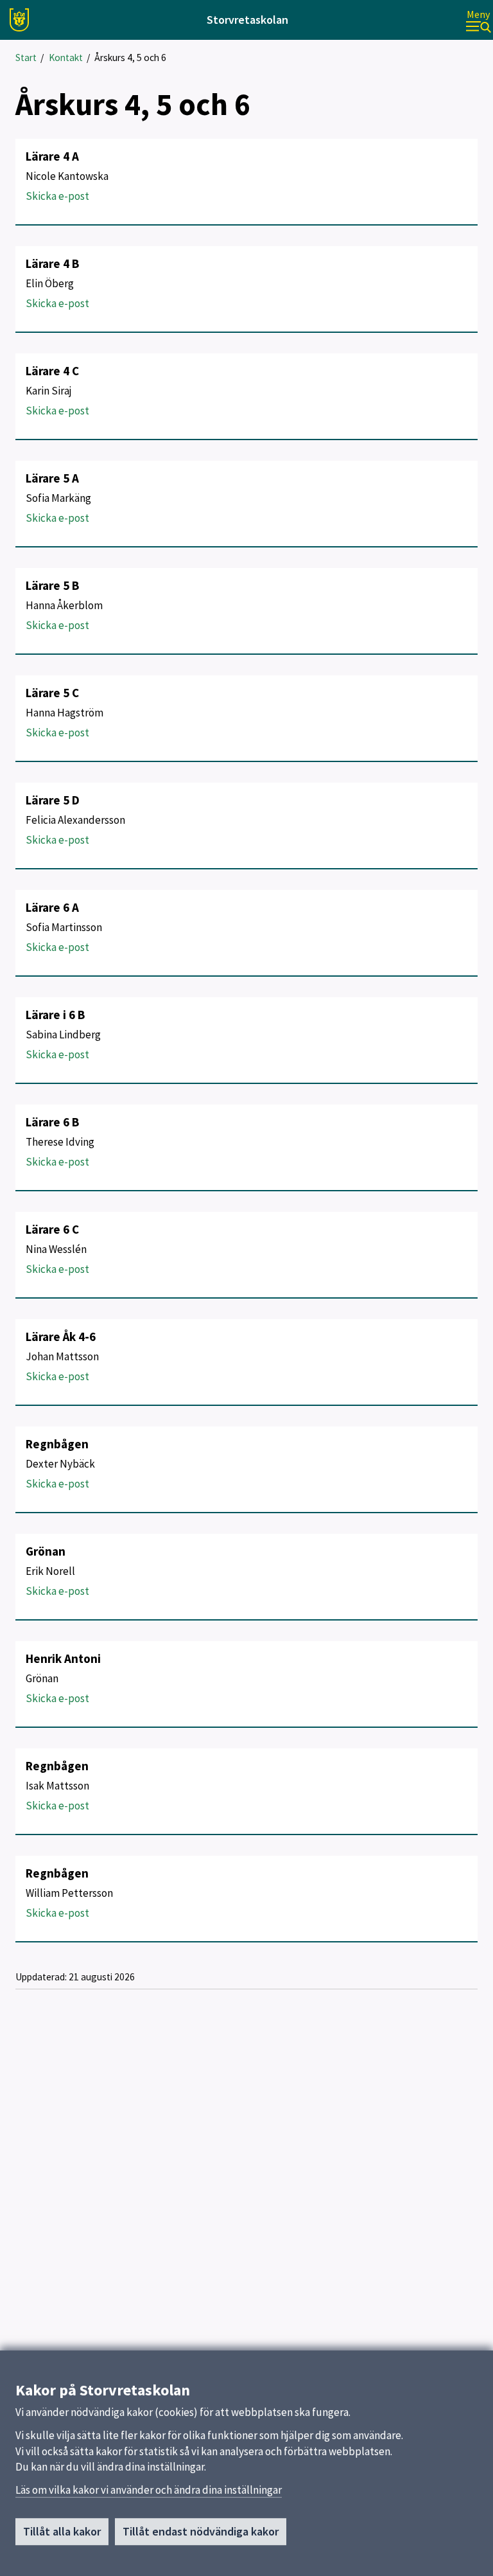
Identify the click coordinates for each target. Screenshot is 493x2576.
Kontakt (66, 58)
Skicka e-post (57, 196)
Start (26, 58)
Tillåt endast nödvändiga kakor (201, 2531)
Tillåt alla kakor (62, 2531)
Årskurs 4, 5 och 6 (130, 58)
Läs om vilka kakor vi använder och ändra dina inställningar (149, 2490)
